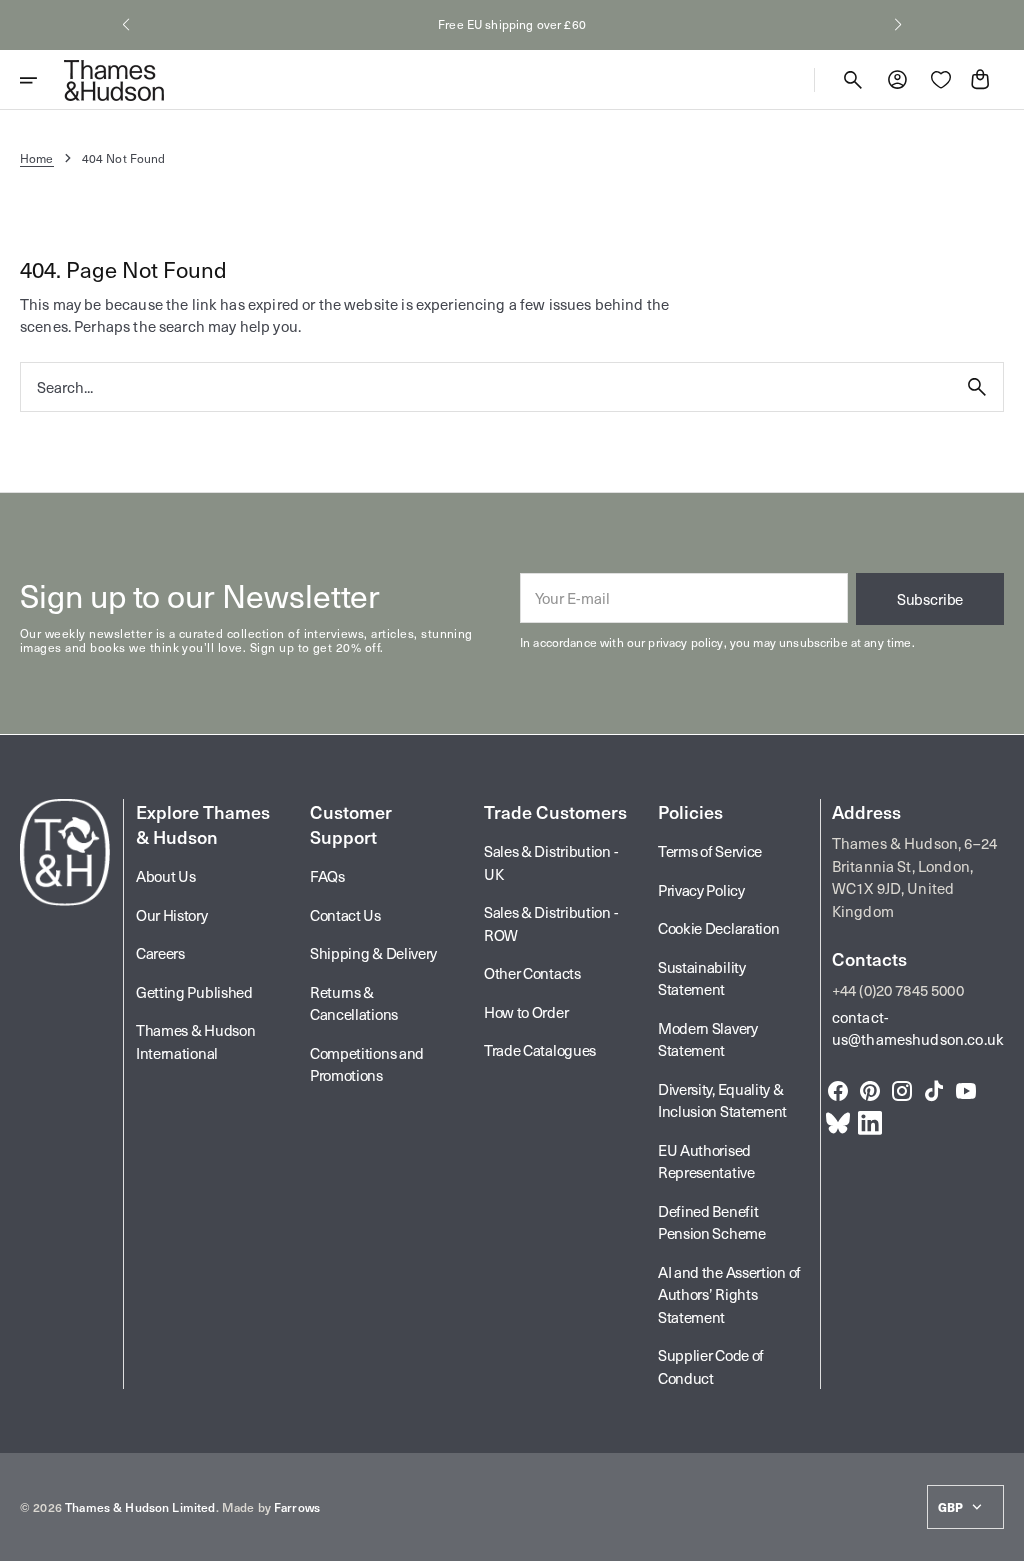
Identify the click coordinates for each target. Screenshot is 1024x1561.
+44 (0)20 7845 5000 (898, 990)
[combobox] (486, 386)
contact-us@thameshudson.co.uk (918, 1028)
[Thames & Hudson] (114, 80)
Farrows (297, 1507)
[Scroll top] (1000, 1537)
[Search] (977, 387)
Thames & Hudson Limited (140, 1507)
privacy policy (685, 642)
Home (37, 158)
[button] (126, 25)
